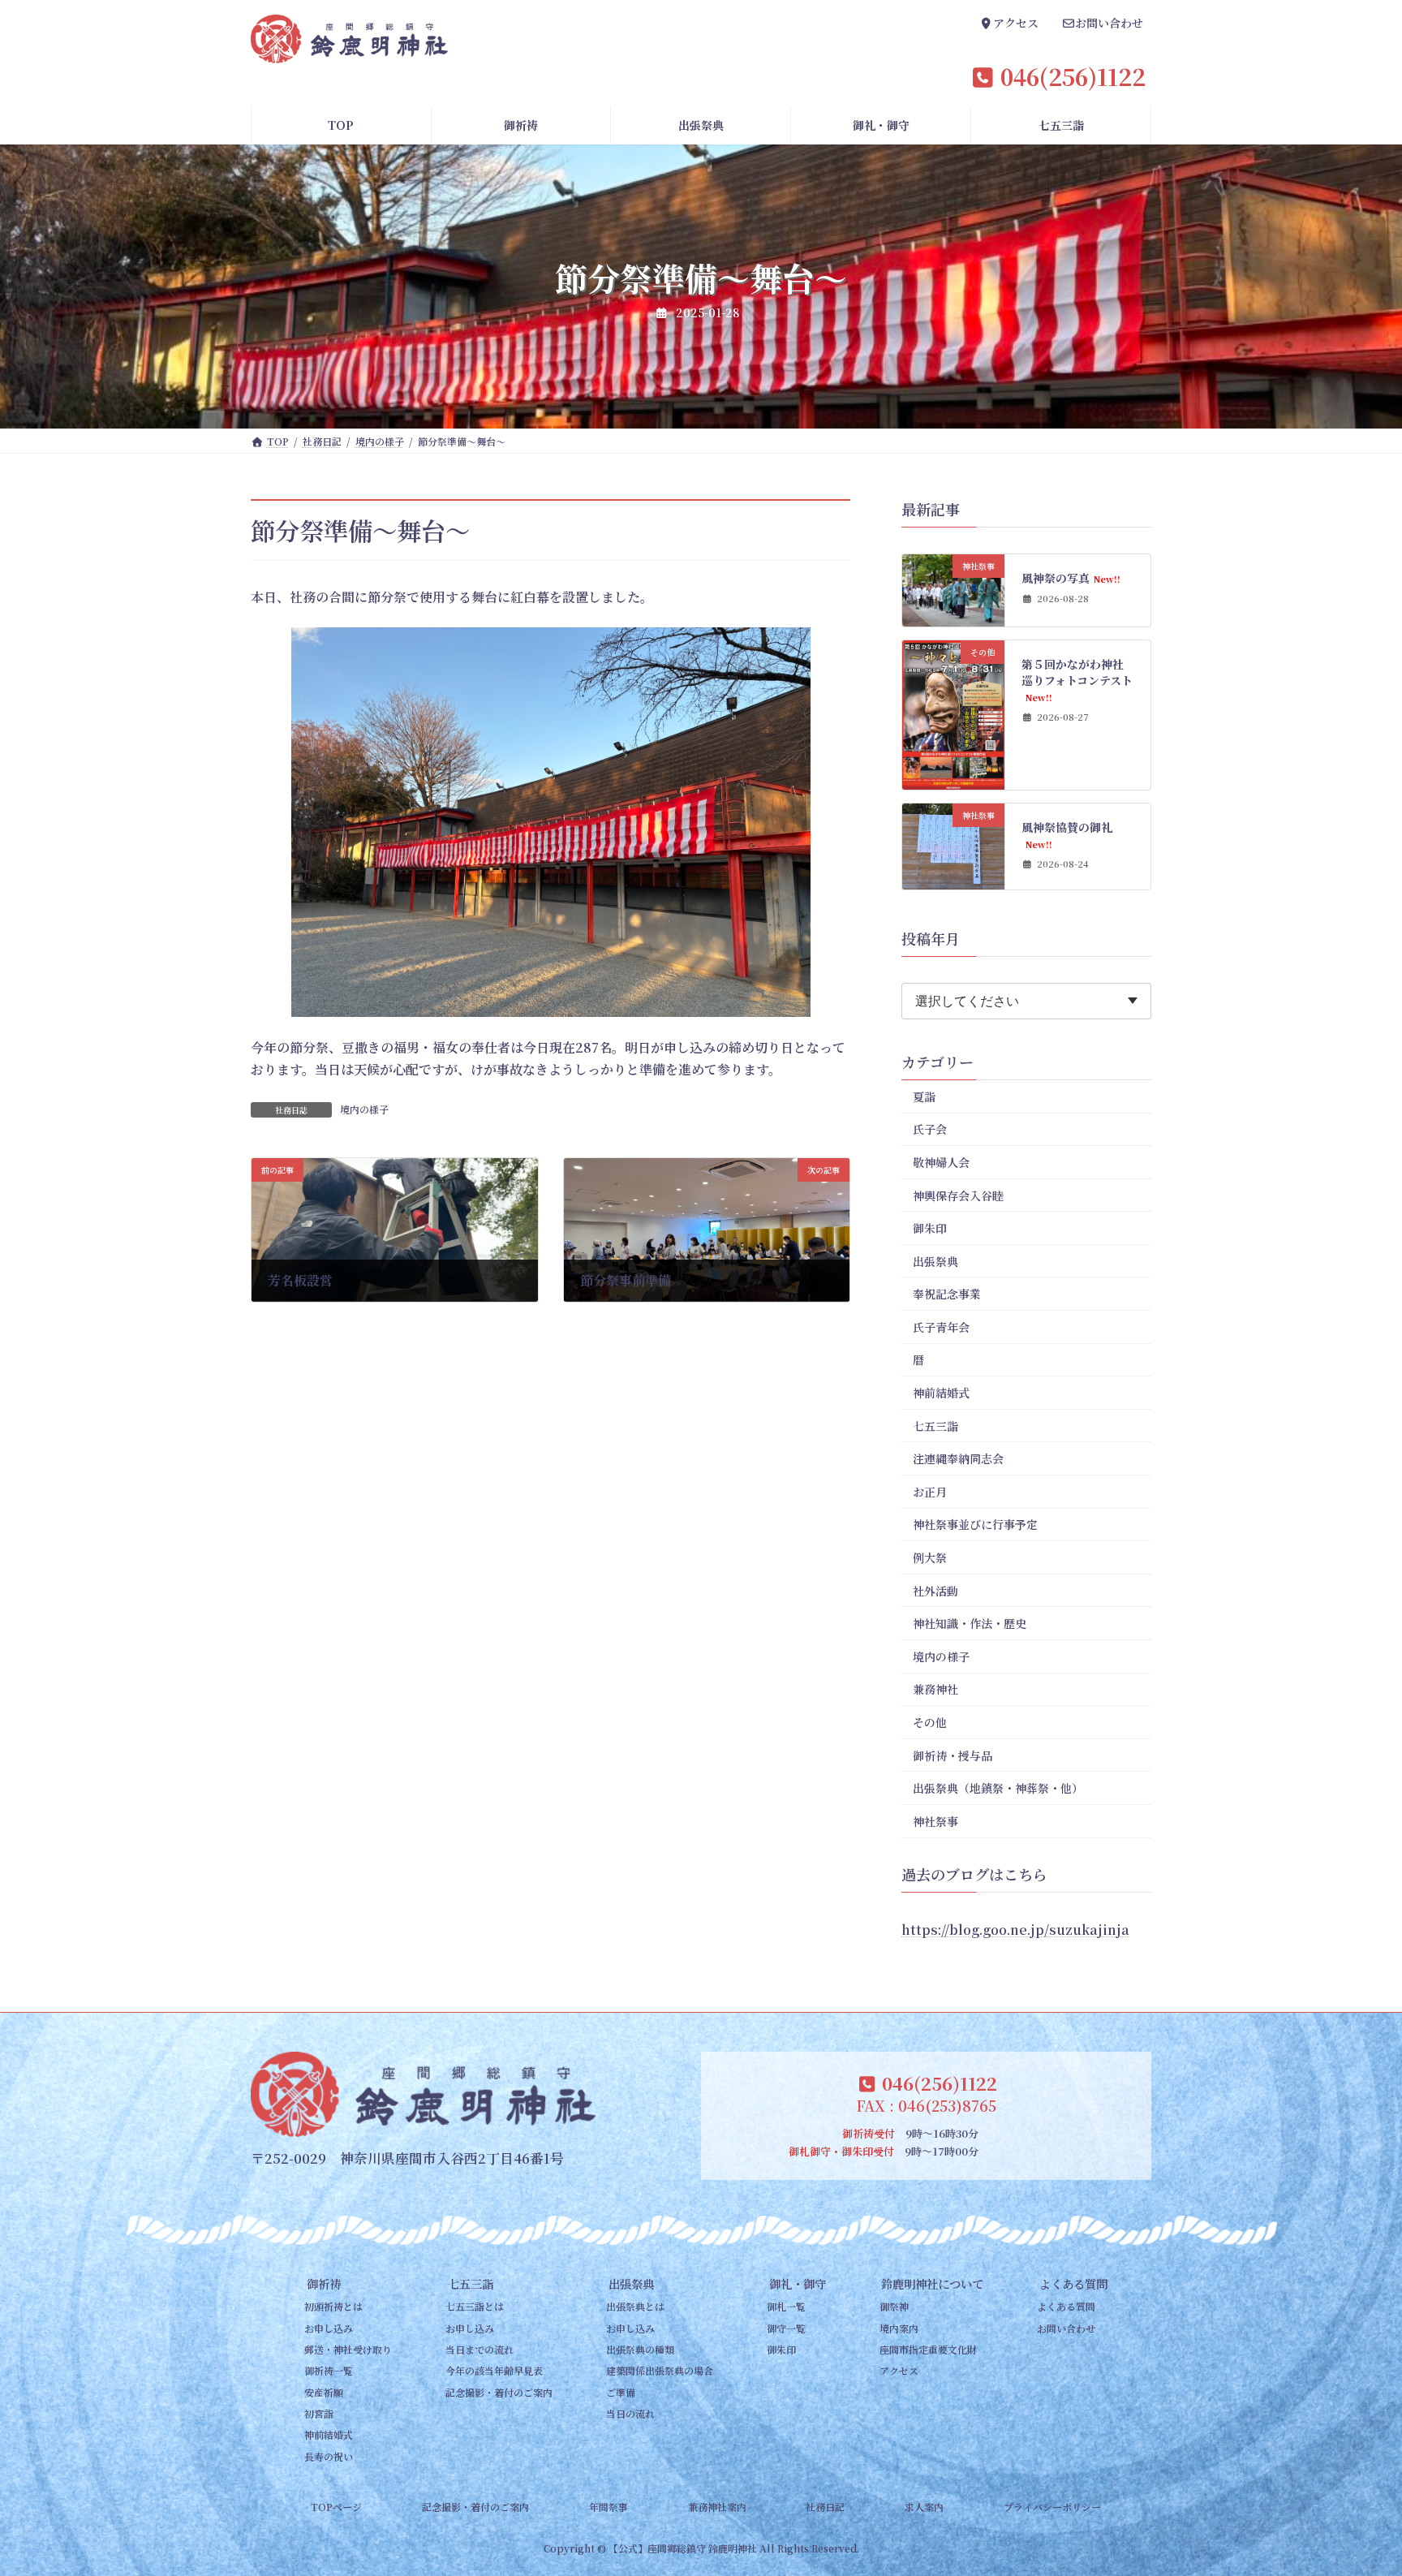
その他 (930, 1722)
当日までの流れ (480, 2349)
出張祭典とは (635, 2306)
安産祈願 (324, 2392)
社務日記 (825, 2507)
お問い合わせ (1066, 2328)
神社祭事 (935, 1821)
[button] (1009, 25)
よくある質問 (1073, 2283)
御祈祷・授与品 (953, 1755)
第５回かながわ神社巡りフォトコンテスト (1078, 680)
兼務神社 (935, 1690)
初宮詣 (319, 2413)
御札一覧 (786, 2306)
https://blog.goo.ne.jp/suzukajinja (1015, 1930)
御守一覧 (786, 2328)
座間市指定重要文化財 (928, 2349)
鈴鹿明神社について (932, 2283)
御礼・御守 (797, 2283)
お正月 (930, 1492)
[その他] (953, 781)
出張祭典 (935, 1261)
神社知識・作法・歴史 (970, 1623)
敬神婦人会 (941, 1162)
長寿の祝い (329, 2456)
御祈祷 (324, 2283)
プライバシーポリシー (1052, 2507)
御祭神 (894, 2306)
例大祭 (930, 1557)
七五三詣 (935, 1426)
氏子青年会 (941, 1327)
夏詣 (924, 1096)
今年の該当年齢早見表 (494, 2370)
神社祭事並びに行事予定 (975, 1525)
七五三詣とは (475, 2306)
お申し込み (329, 2328)
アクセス (899, 2370)
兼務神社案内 (717, 2507)
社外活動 (935, 1591)
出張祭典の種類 (640, 2349)
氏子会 (930, 1130)
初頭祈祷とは (333, 2306)
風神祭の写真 (1071, 578)
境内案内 (899, 2328)
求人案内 (924, 2507)
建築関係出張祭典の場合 (660, 2370)
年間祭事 (609, 2507)
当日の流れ (630, 2413)
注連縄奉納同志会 (958, 1458)
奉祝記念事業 (947, 1294)
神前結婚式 (941, 1393)
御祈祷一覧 (329, 2370)
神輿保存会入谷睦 (958, 1195)
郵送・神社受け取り (348, 2349)
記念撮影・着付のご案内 (499, 2392)
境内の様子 (364, 1109)
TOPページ (336, 2507)
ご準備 (621, 2392)
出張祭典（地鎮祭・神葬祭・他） (998, 1788)
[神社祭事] (953, 618)
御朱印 (930, 1228)
